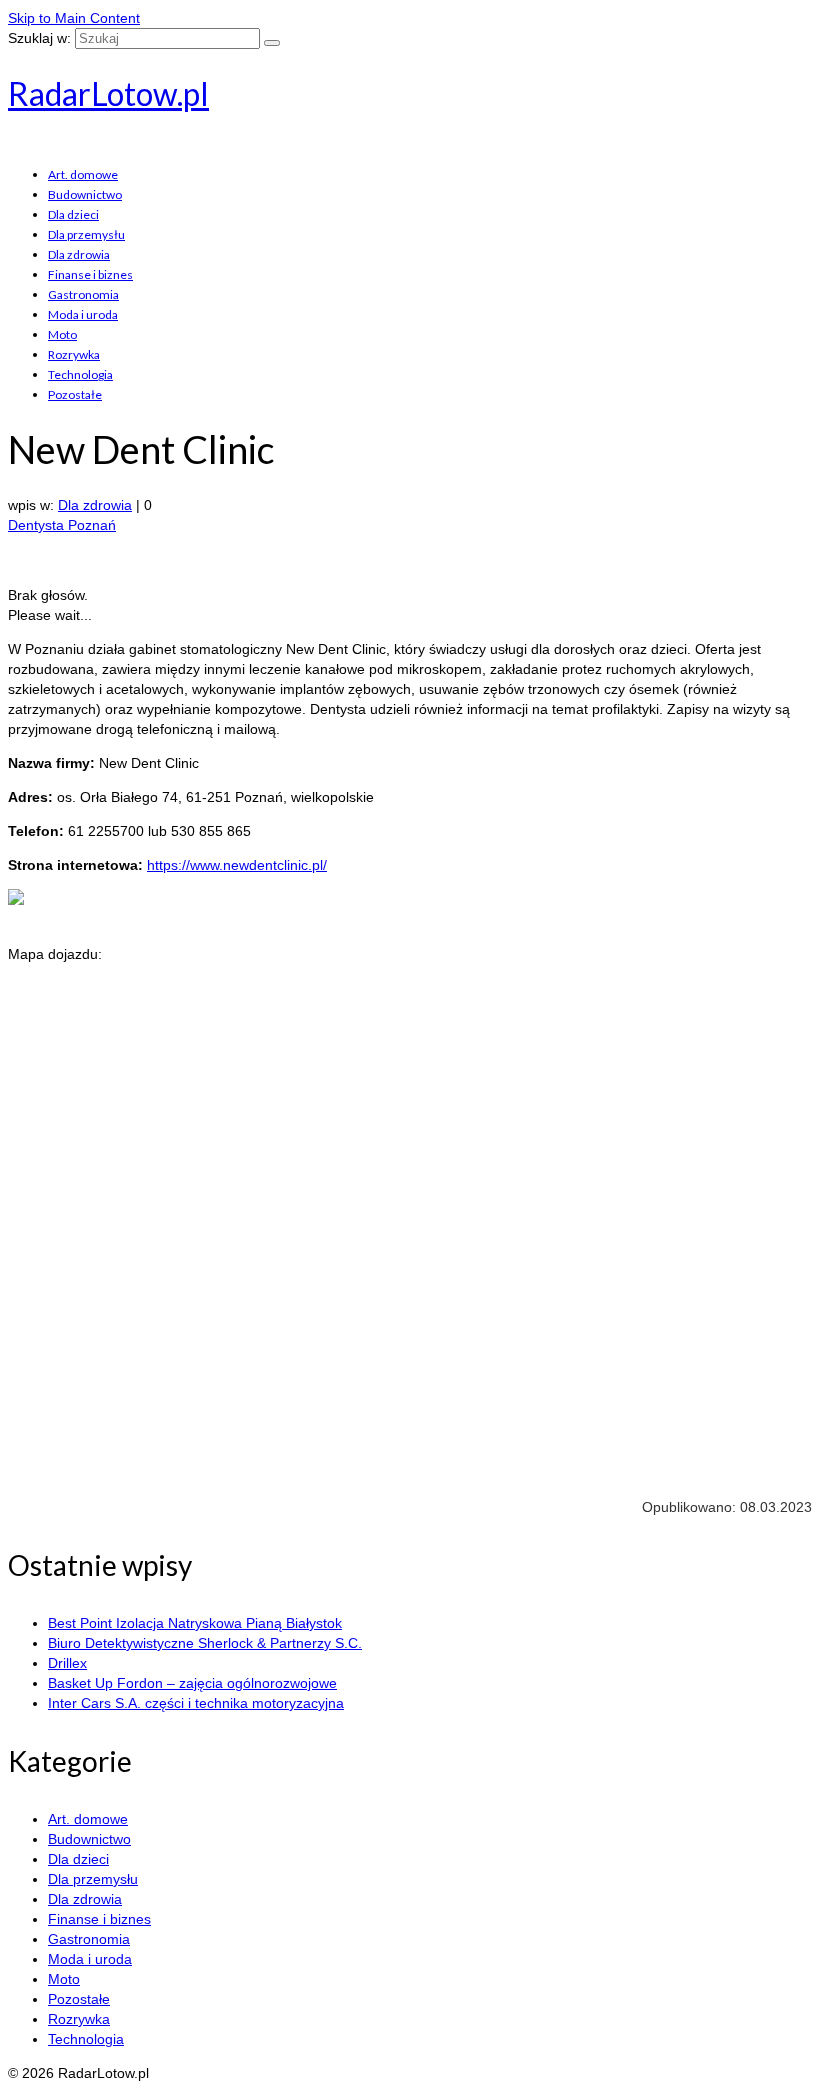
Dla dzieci (73, 214)
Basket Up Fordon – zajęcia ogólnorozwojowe (192, 1683)
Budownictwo (85, 194)
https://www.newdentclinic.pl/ (237, 865)
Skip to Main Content (74, 18)
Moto (62, 334)
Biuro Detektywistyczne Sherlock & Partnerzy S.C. (205, 1643)
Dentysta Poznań (62, 525)
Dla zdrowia (79, 254)
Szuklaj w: (39, 38)
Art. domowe (83, 174)
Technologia (80, 374)
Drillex (67, 1663)
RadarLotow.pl (108, 93)
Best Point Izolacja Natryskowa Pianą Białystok (195, 1623)
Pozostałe (75, 394)
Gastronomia (83, 294)
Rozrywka (74, 354)
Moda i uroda (83, 314)
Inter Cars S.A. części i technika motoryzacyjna (196, 1703)
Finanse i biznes (90, 274)
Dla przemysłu (86, 234)
